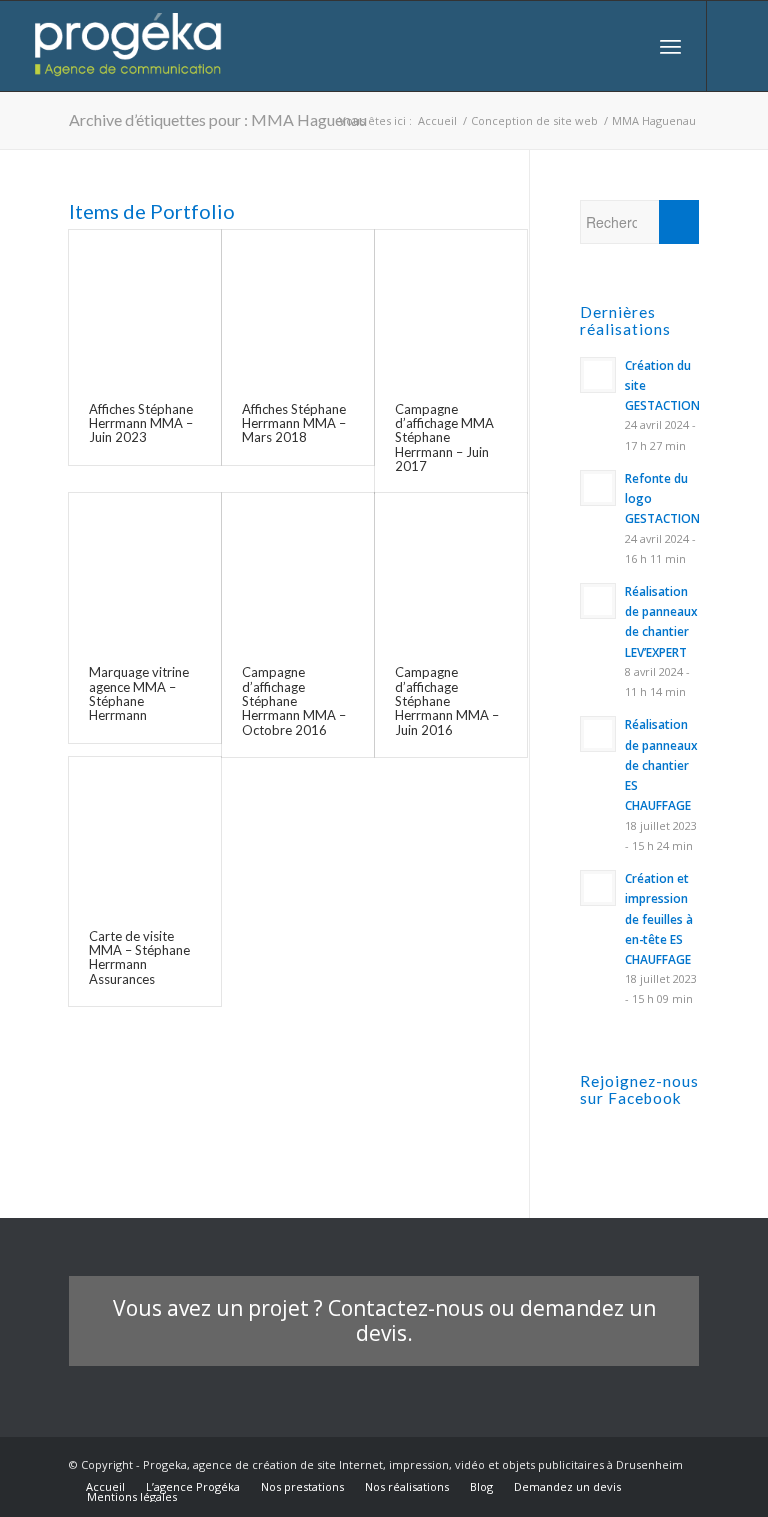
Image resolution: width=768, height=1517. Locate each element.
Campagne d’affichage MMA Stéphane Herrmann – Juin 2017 (444, 437)
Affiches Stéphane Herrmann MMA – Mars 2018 (294, 423)
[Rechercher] (626, 46)
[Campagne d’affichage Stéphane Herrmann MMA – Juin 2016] (451, 569)
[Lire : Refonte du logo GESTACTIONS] (598, 488)
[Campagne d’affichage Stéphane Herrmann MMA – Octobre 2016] (298, 569)
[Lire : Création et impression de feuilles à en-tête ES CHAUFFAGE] (598, 888)
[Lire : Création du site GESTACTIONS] (598, 375)
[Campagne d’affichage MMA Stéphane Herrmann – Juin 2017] (451, 306)
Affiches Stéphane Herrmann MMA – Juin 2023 (141, 423)
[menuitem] (626, 46)
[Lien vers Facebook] (738, 46)
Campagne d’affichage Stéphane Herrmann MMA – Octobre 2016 (294, 700)
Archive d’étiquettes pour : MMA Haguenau (218, 119)
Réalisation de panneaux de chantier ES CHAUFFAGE (661, 764)
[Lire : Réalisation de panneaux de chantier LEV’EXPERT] (598, 601)
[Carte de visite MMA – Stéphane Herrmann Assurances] (145, 833)
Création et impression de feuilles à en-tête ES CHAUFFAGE (659, 918)
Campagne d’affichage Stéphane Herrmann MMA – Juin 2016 (447, 700)
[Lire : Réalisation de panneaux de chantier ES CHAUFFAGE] (598, 734)
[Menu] (670, 46)
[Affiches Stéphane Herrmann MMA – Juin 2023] (145, 306)
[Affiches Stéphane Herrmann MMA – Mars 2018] (298, 306)
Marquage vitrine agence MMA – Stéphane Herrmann (139, 693)
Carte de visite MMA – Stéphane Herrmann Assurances (139, 957)
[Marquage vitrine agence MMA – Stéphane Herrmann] (145, 569)
